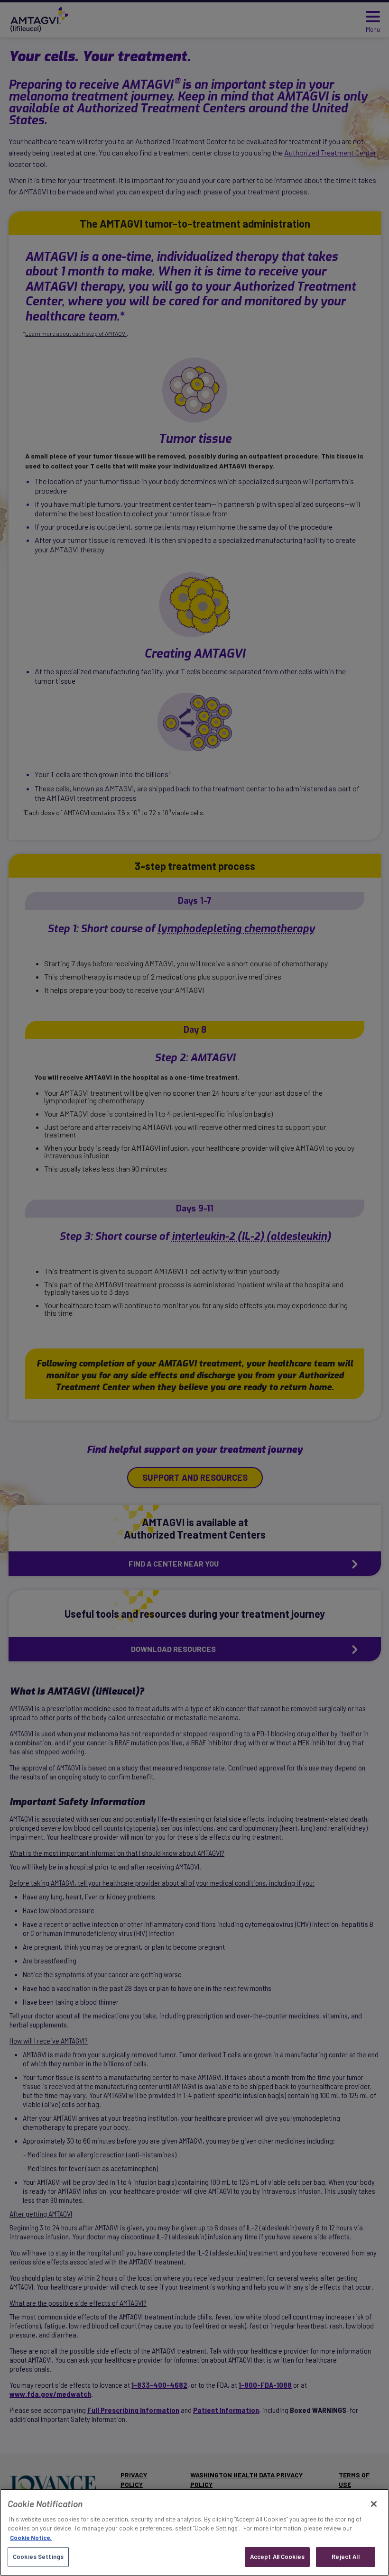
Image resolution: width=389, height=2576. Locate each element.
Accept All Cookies (277, 2557)
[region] (194, 2532)
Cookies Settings (38, 2557)
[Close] (374, 2504)
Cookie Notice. (31, 2538)
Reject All (345, 2557)
